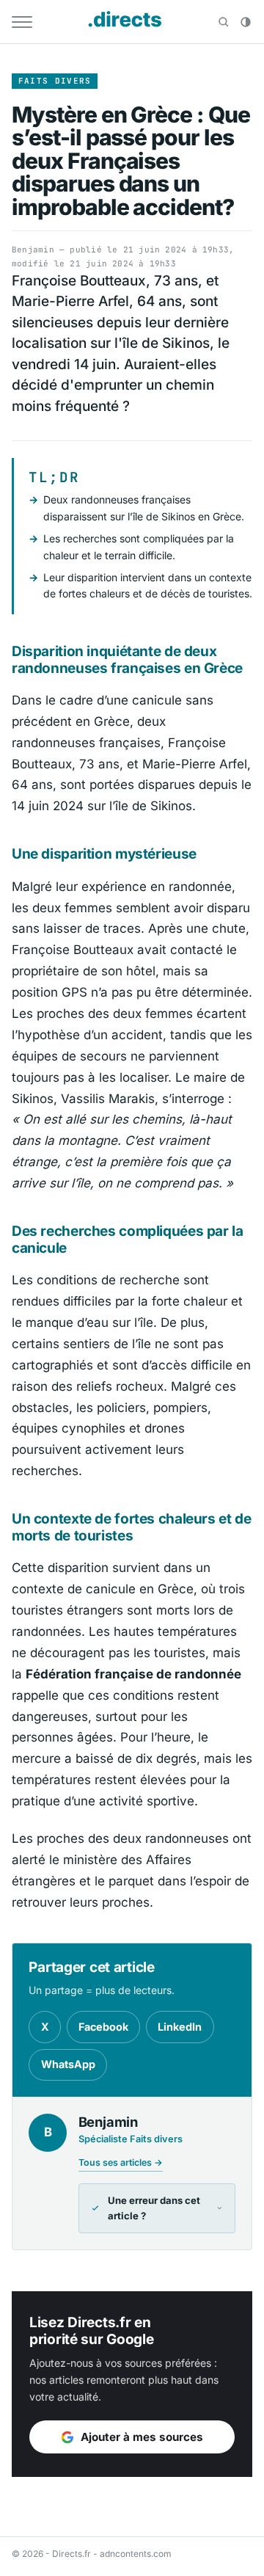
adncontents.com (136, 2554)
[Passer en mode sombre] (246, 22)
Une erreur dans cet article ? (154, 2208)
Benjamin (33, 250)
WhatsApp (68, 2064)
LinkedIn (180, 2027)
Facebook (103, 2027)
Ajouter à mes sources (142, 2437)
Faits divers (55, 81)
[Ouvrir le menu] (22, 22)
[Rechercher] (224, 22)
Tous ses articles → (121, 2162)
